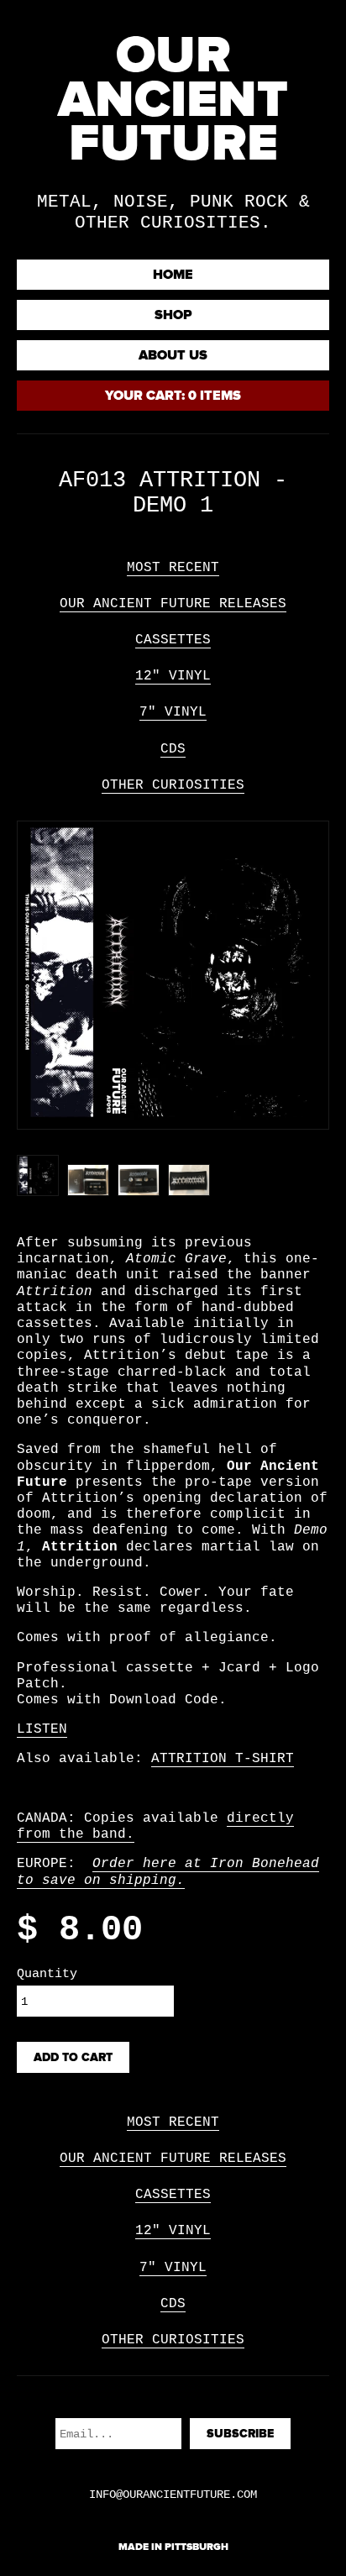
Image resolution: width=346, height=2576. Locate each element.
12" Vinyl (173, 676)
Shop (173, 315)
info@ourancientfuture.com (173, 2495)
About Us (173, 355)
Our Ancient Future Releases (173, 604)
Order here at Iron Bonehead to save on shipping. (168, 1872)
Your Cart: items (173, 396)
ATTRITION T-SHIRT (223, 1759)
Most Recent (173, 568)
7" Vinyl (173, 712)
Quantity (47, 1974)
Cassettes (173, 640)
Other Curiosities (173, 785)
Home (173, 275)
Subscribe (240, 2434)
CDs (173, 749)
